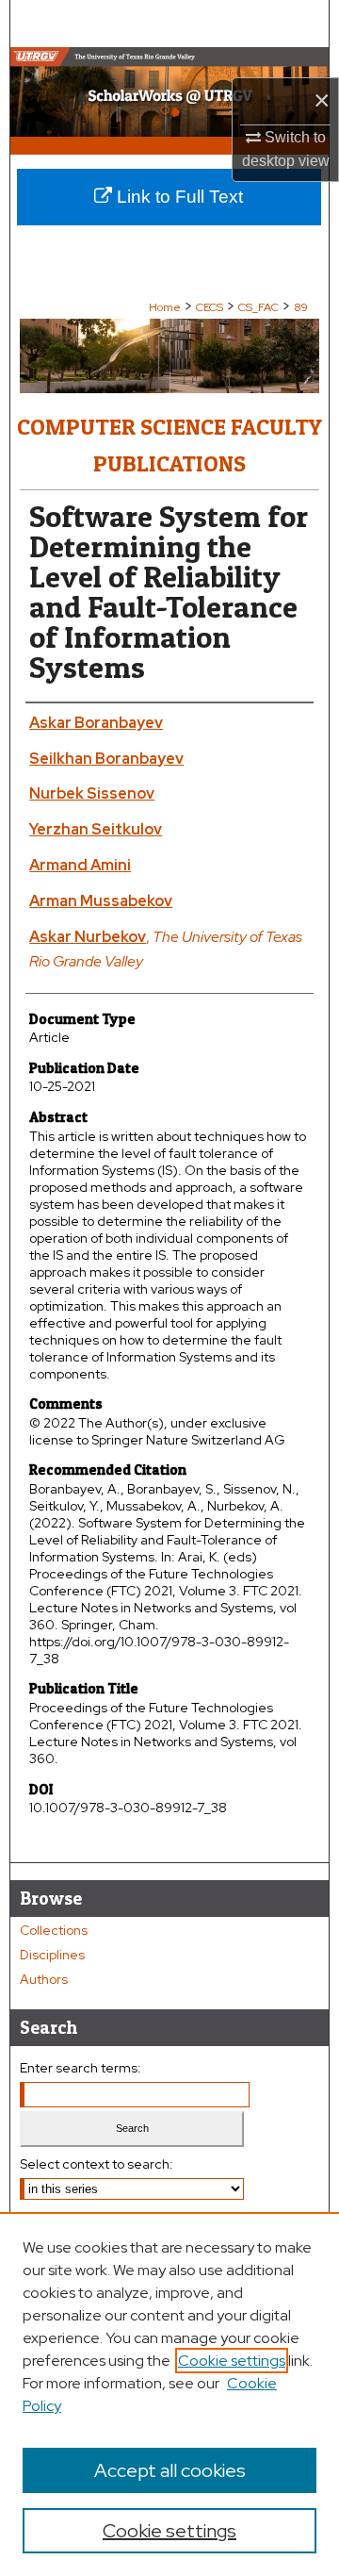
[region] (169, 2394)
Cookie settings (232, 2361)
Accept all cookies (170, 2470)
